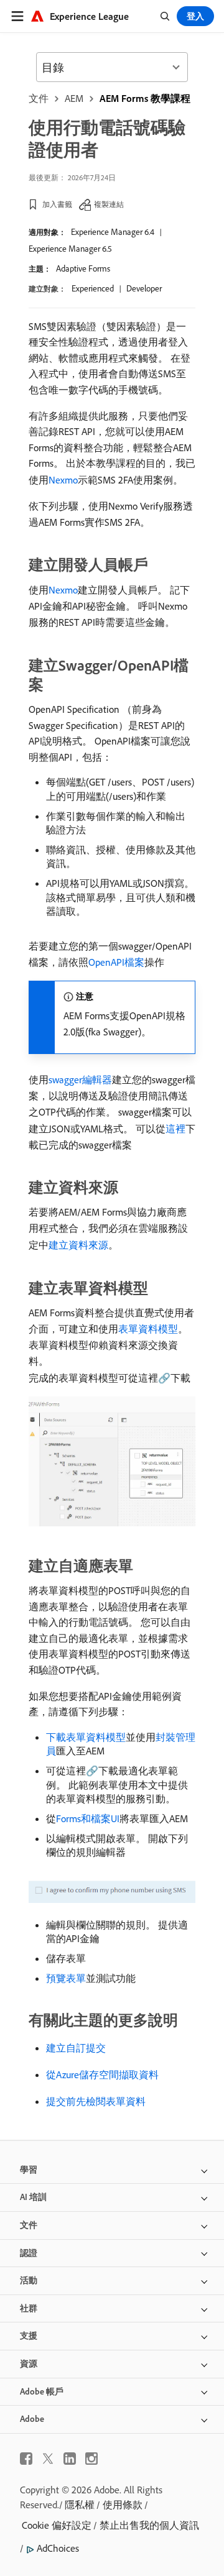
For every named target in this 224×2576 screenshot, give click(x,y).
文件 (39, 98)
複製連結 (109, 204)
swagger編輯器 (80, 1079)
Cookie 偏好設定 (57, 2525)
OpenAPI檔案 (116, 962)
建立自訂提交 (76, 2048)
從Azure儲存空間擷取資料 (102, 2074)
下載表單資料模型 (86, 1737)
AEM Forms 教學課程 (145, 98)
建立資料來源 (78, 1245)
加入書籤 (57, 204)
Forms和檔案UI (88, 1818)
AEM (74, 98)
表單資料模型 (148, 1329)
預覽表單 (66, 1978)
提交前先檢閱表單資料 (96, 2101)
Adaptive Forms (83, 268)
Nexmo (63, 480)
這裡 (175, 1129)
